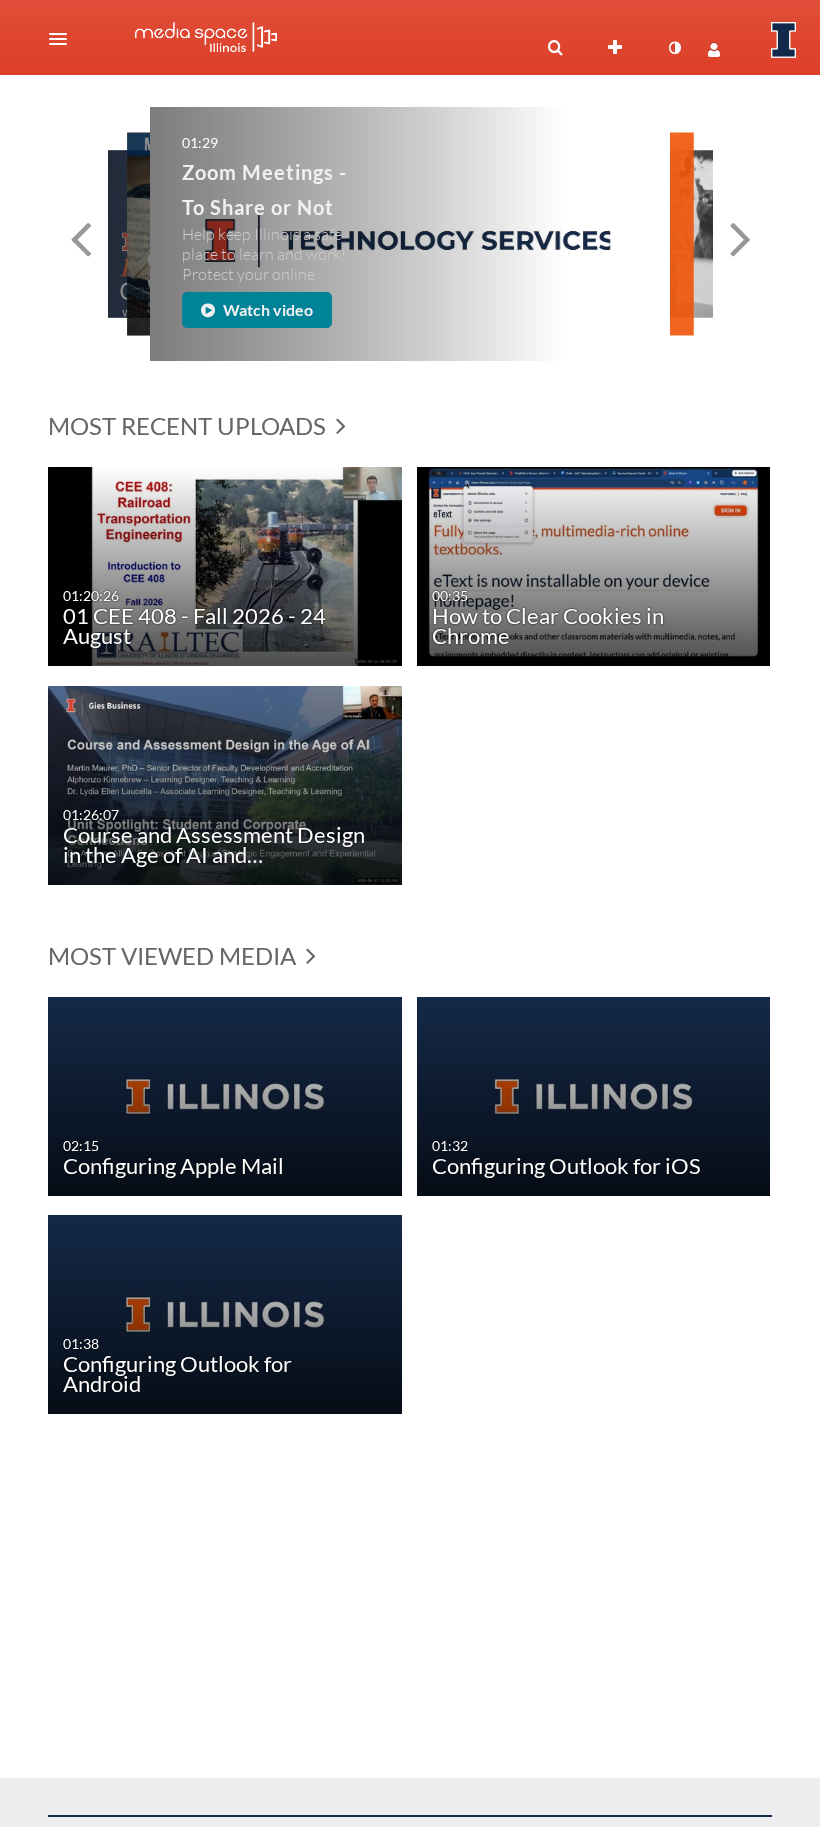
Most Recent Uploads (189, 425)
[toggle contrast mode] (674, 48)
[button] (64, 39)
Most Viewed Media (174, 955)
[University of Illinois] (784, 40)
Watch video (314, 302)
